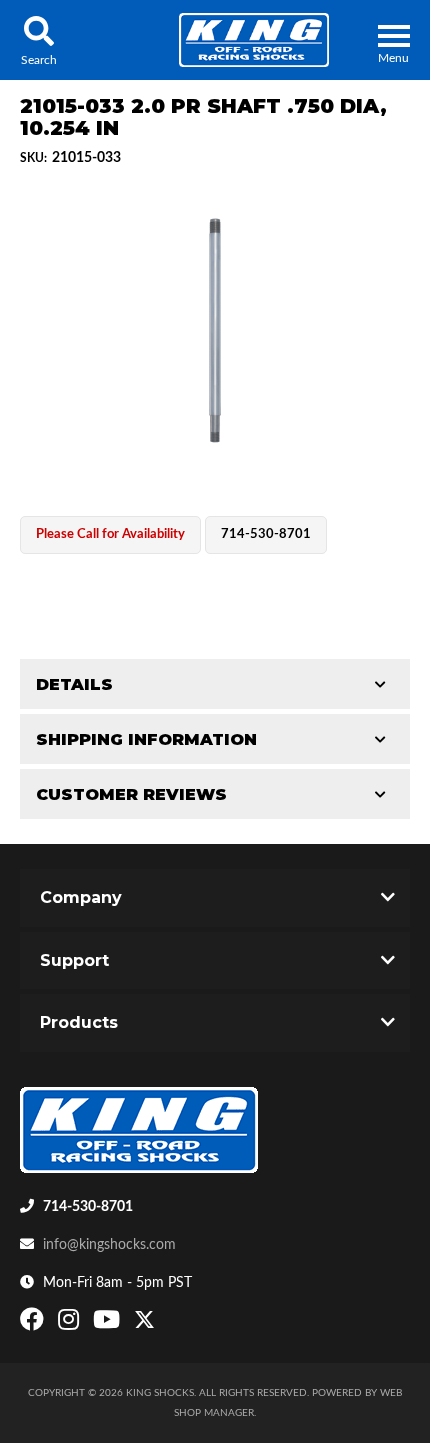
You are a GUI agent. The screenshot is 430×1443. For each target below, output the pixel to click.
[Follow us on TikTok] (165, 1324)
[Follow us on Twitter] (144, 1324)
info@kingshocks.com (109, 1245)
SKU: (33, 158)
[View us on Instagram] (71, 1324)
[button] (38, 40)
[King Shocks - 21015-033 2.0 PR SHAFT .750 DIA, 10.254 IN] (215, 330)
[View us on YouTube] (109, 1324)
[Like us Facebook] (34, 1324)
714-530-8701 (88, 1207)
